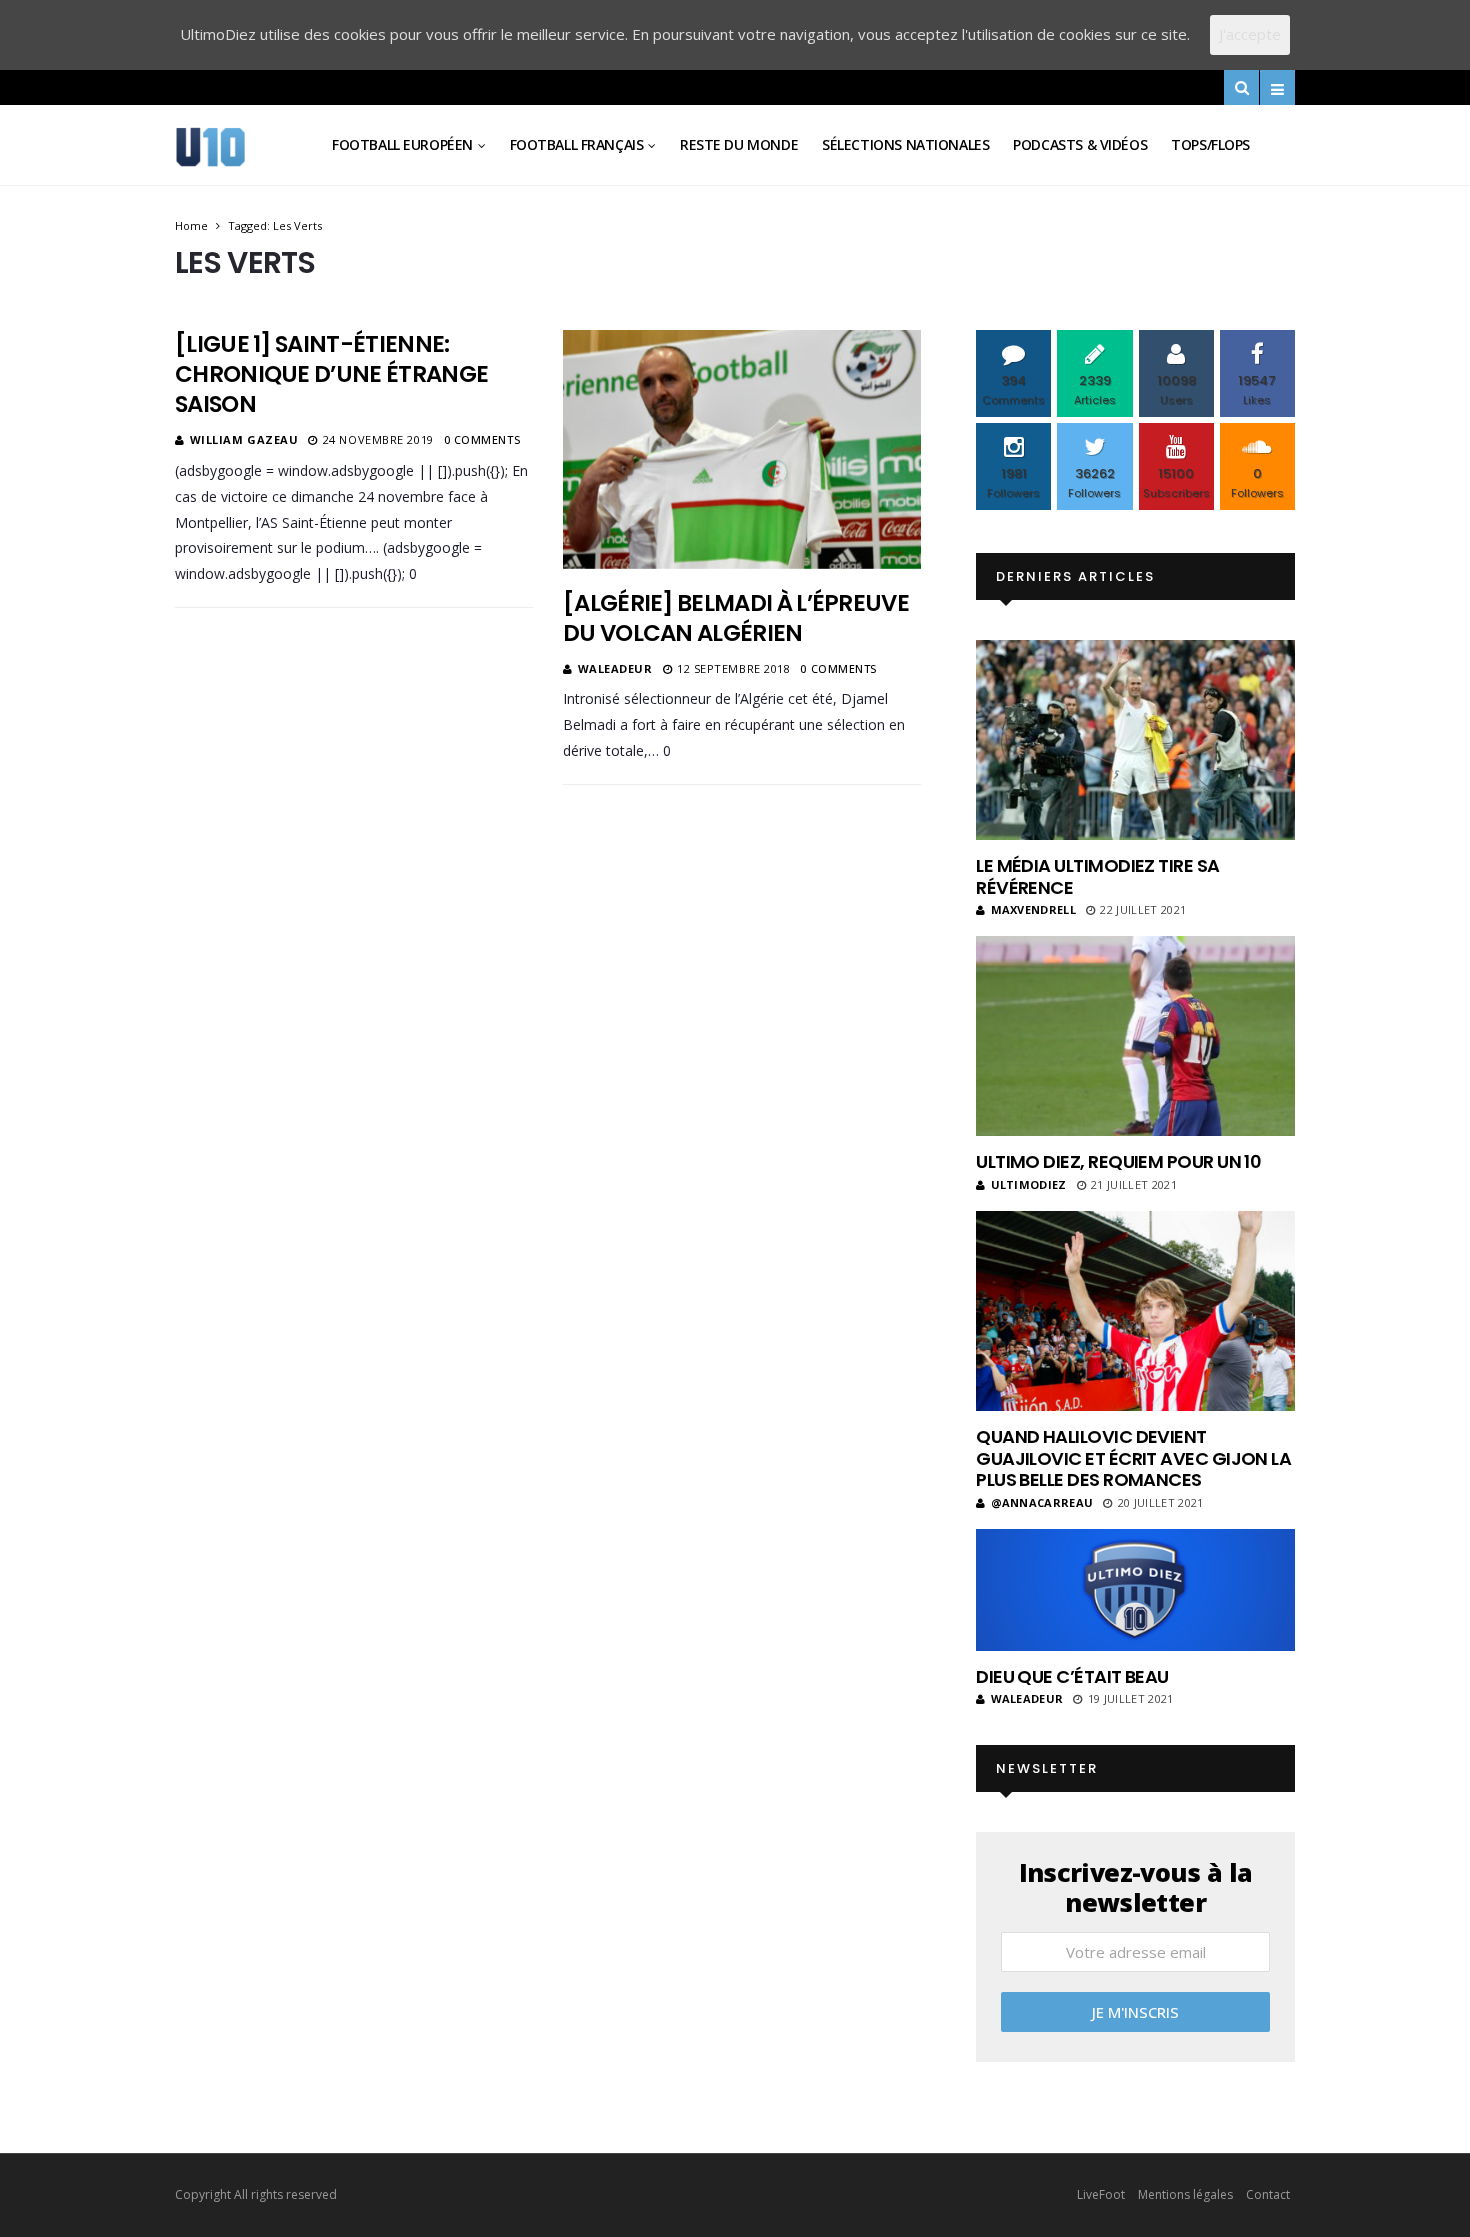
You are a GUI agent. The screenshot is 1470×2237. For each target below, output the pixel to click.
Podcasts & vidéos (1080, 144)
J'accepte (1250, 34)
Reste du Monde (739, 144)
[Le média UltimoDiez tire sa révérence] (1135, 740)
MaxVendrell (1033, 909)
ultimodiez (1029, 1184)
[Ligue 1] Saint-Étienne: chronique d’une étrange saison (331, 374)
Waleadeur (615, 668)
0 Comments (482, 439)
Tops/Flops (1210, 144)
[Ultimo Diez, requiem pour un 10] (1135, 1036)
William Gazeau (244, 439)
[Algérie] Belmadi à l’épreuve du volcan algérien (736, 618)
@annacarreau (1042, 1502)
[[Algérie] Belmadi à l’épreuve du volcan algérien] (742, 449)
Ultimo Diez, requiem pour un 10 (1118, 1161)
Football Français (577, 144)
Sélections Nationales (905, 144)
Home (191, 225)
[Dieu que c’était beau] (1135, 1590)
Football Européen (402, 144)
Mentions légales (1185, 2194)
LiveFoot (1101, 2194)
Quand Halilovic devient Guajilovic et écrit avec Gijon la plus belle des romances (1133, 1458)
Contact (1268, 2194)
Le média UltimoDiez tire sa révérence (1097, 876)
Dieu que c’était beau (1072, 1676)
